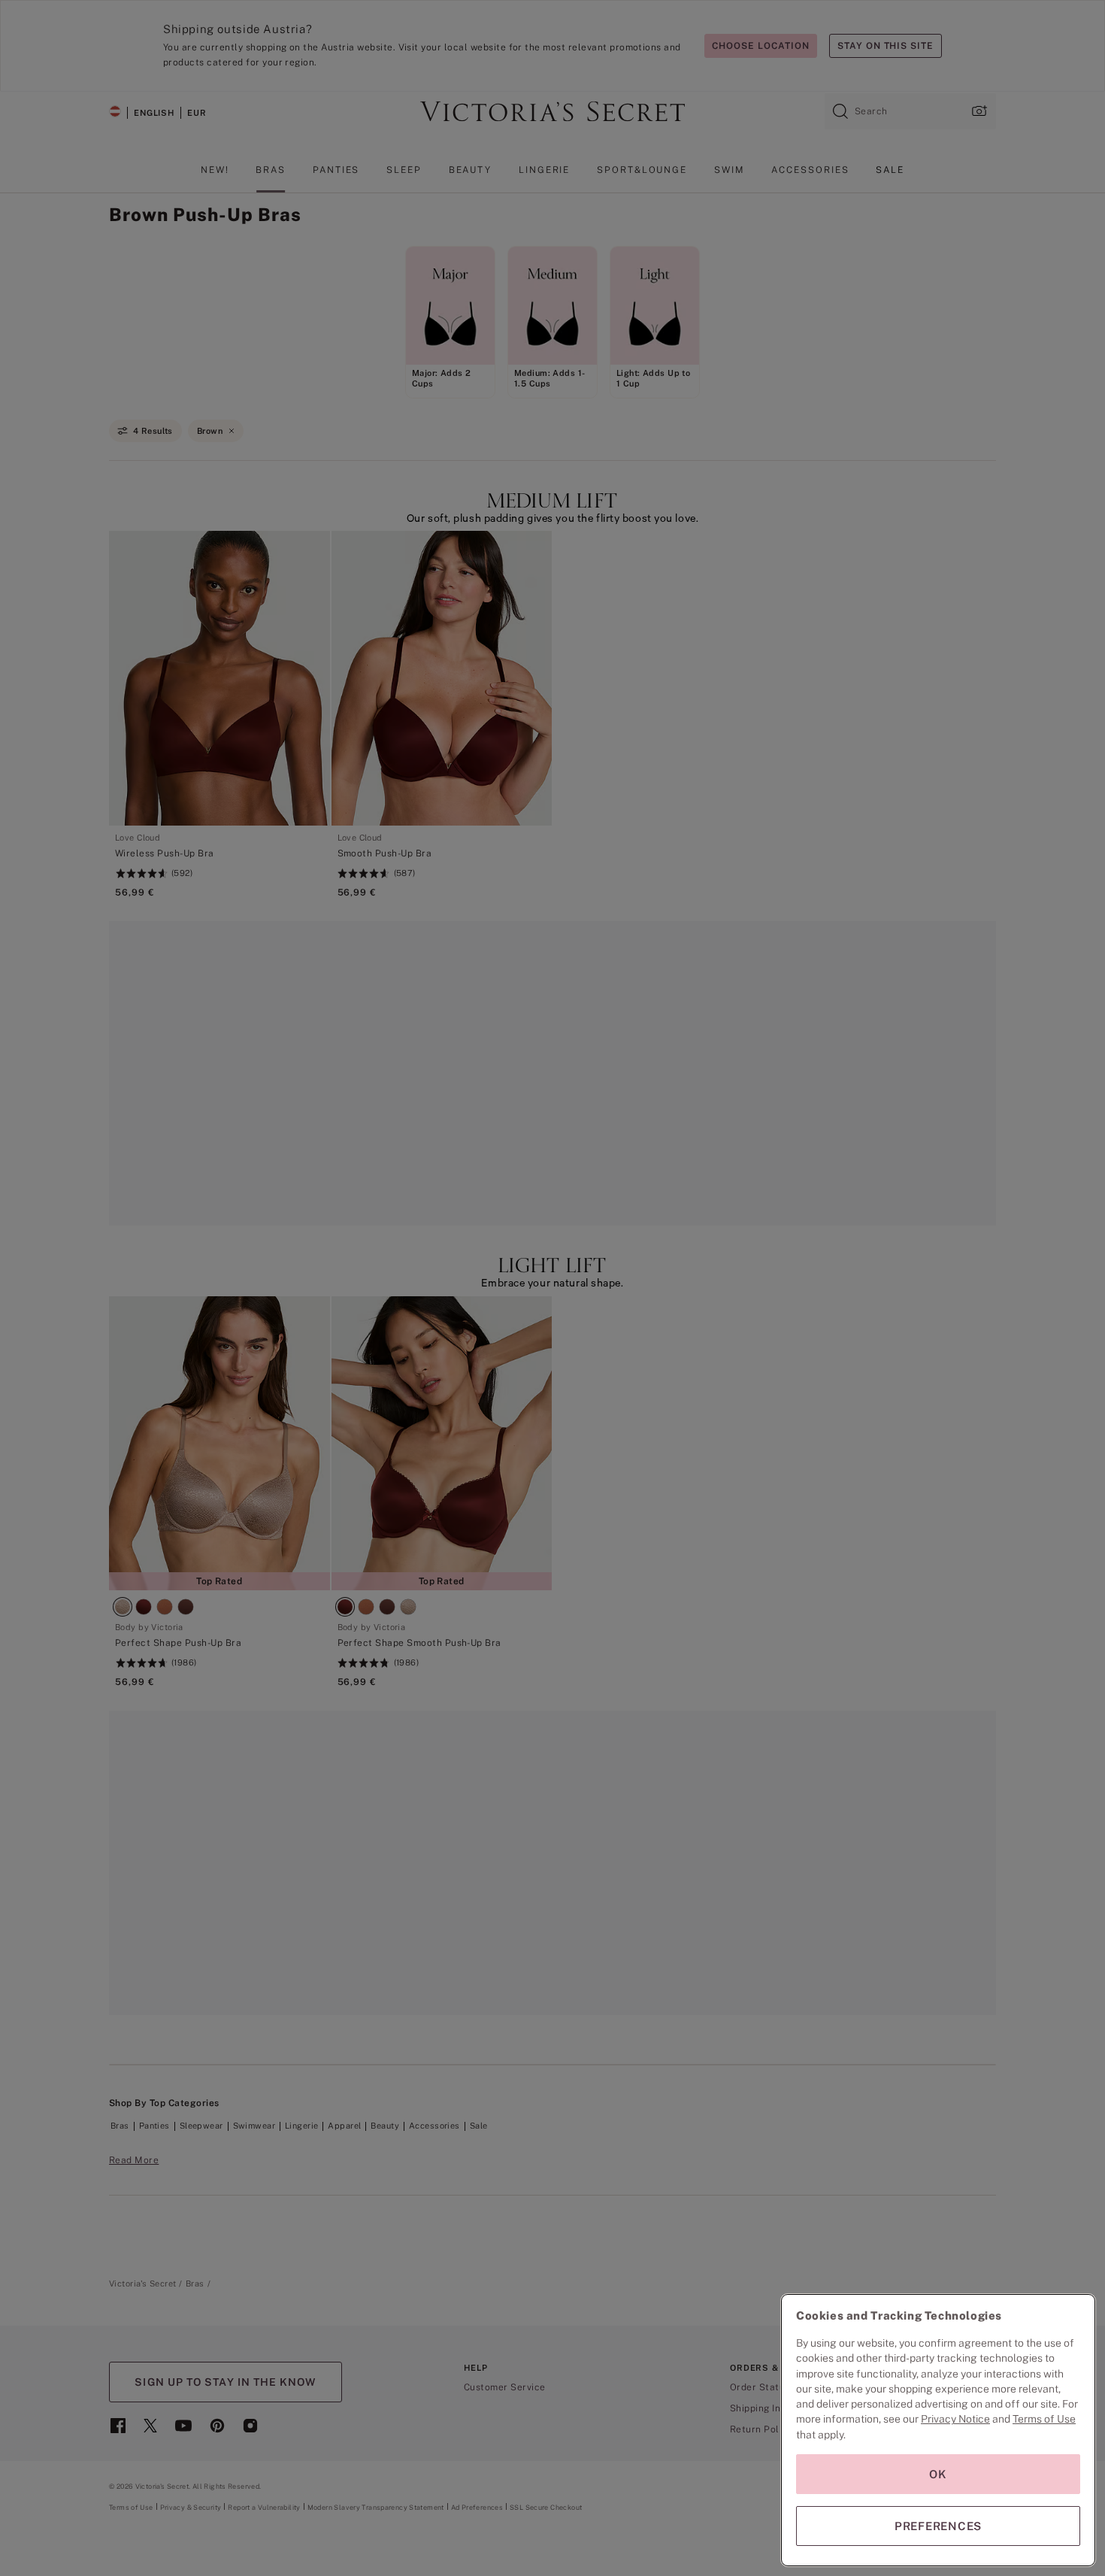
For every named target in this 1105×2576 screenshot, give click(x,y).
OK (938, 2474)
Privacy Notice (955, 2419)
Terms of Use (1044, 2419)
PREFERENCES (938, 2526)
